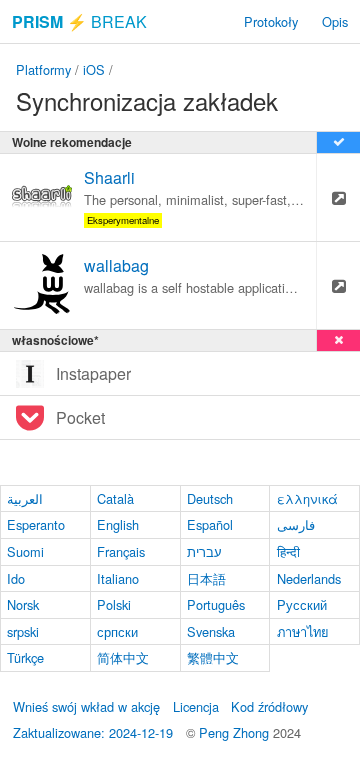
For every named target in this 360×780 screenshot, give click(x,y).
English (118, 524)
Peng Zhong (236, 732)
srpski (23, 631)
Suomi (25, 551)
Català (115, 498)
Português (216, 604)
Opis (335, 21)
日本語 (206, 578)
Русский (302, 604)
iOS (94, 69)
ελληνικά (307, 498)
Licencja (196, 706)
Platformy (43, 69)
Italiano (118, 578)
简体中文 (123, 657)
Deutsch (210, 498)
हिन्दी (288, 551)
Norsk (23, 604)
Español (210, 524)
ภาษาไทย (303, 631)
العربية (25, 498)
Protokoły (271, 21)
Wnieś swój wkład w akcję (86, 706)
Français (121, 551)
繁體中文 (213, 657)
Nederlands (309, 578)
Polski (114, 604)
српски (117, 631)
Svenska (211, 631)
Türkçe (25, 657)
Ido (16, 578)
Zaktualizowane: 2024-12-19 (93, 732)
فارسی (296, 524)
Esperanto (36, 524)
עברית (204, 551)
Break (79, 21)
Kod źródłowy (269, 706)
